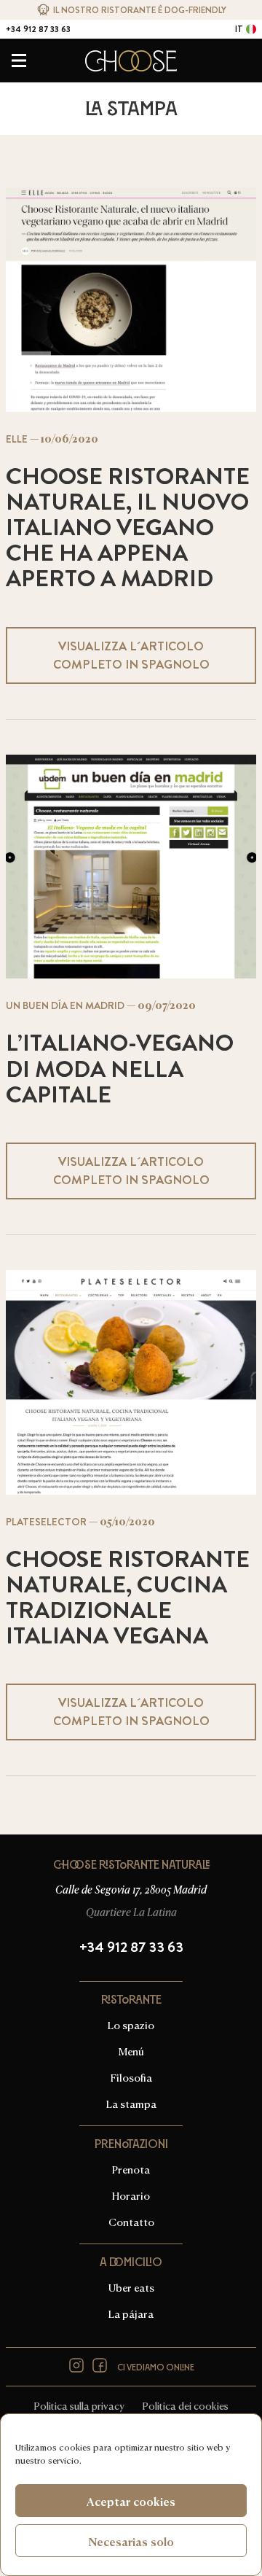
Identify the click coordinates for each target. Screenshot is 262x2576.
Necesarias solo (131, 2541)
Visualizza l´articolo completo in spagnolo (131, 655)
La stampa (131, 2103)
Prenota (131, 2169)
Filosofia (131, 2077)
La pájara (131, 2313)
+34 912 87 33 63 (38, 29)
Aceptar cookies (131, 2501)
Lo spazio (131, 2024)
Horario (131, 2195)
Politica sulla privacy (79, 2405)
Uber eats (131, 2287)
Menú (131, 2051)
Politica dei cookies (185, 2405)
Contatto (131, 45)
